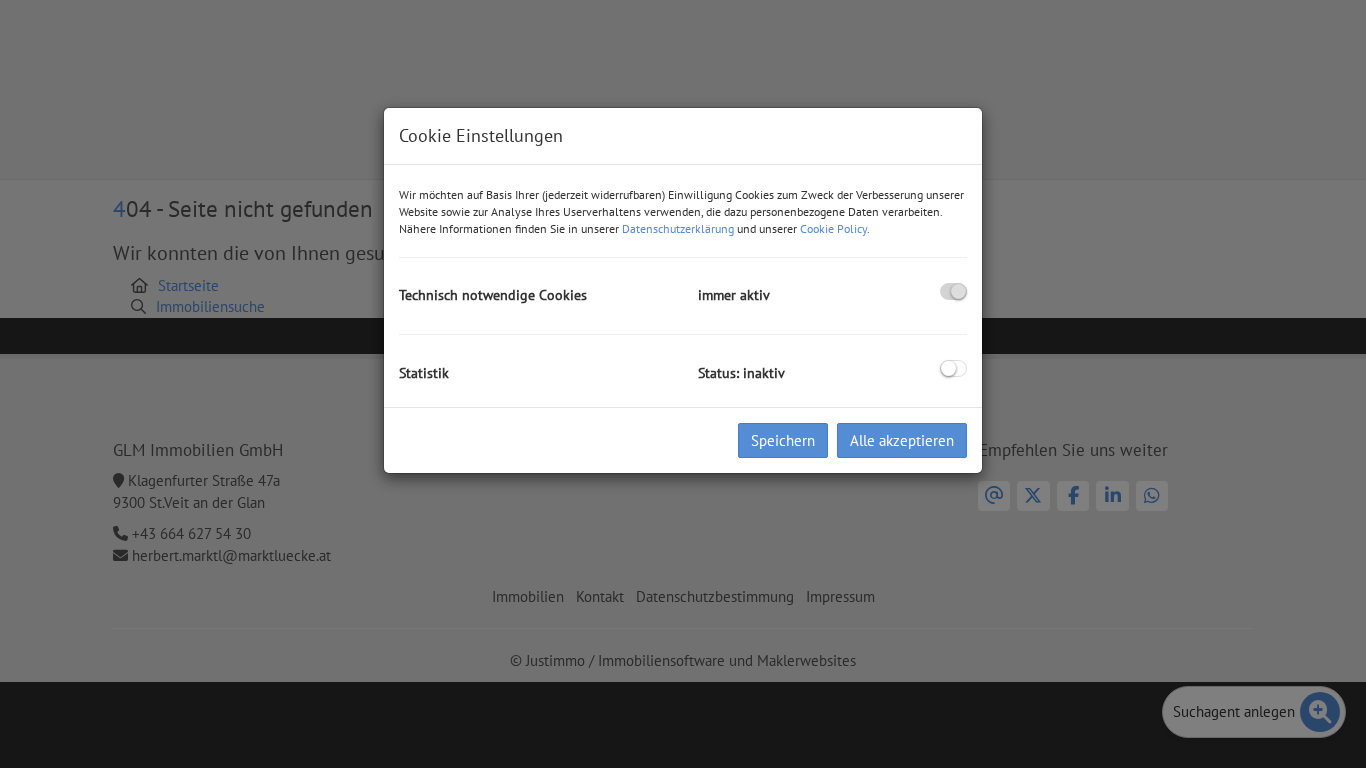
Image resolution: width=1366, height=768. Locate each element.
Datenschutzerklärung (678, 228)
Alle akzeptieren (902, 440)
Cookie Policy (833, 228)
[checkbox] (953, 291)
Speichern (783, 440)
